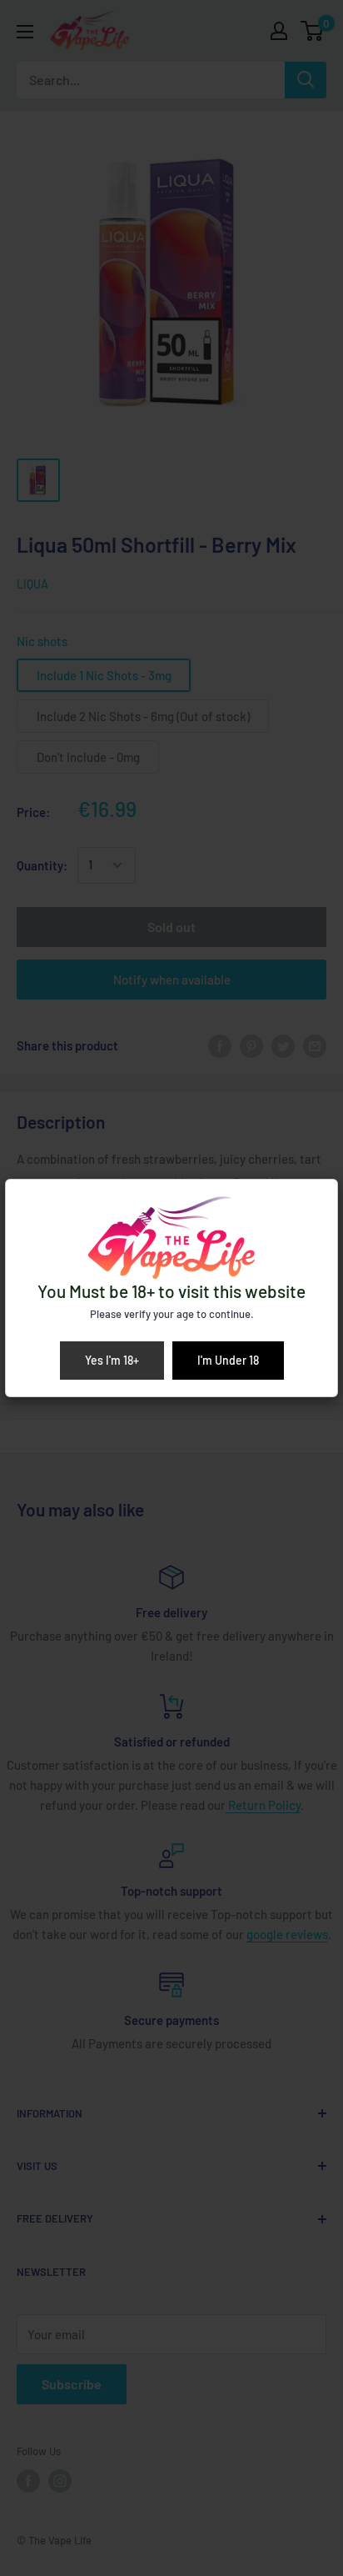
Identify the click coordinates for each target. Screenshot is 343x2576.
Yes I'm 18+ (112, 1360)
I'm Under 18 (228, 1360)
